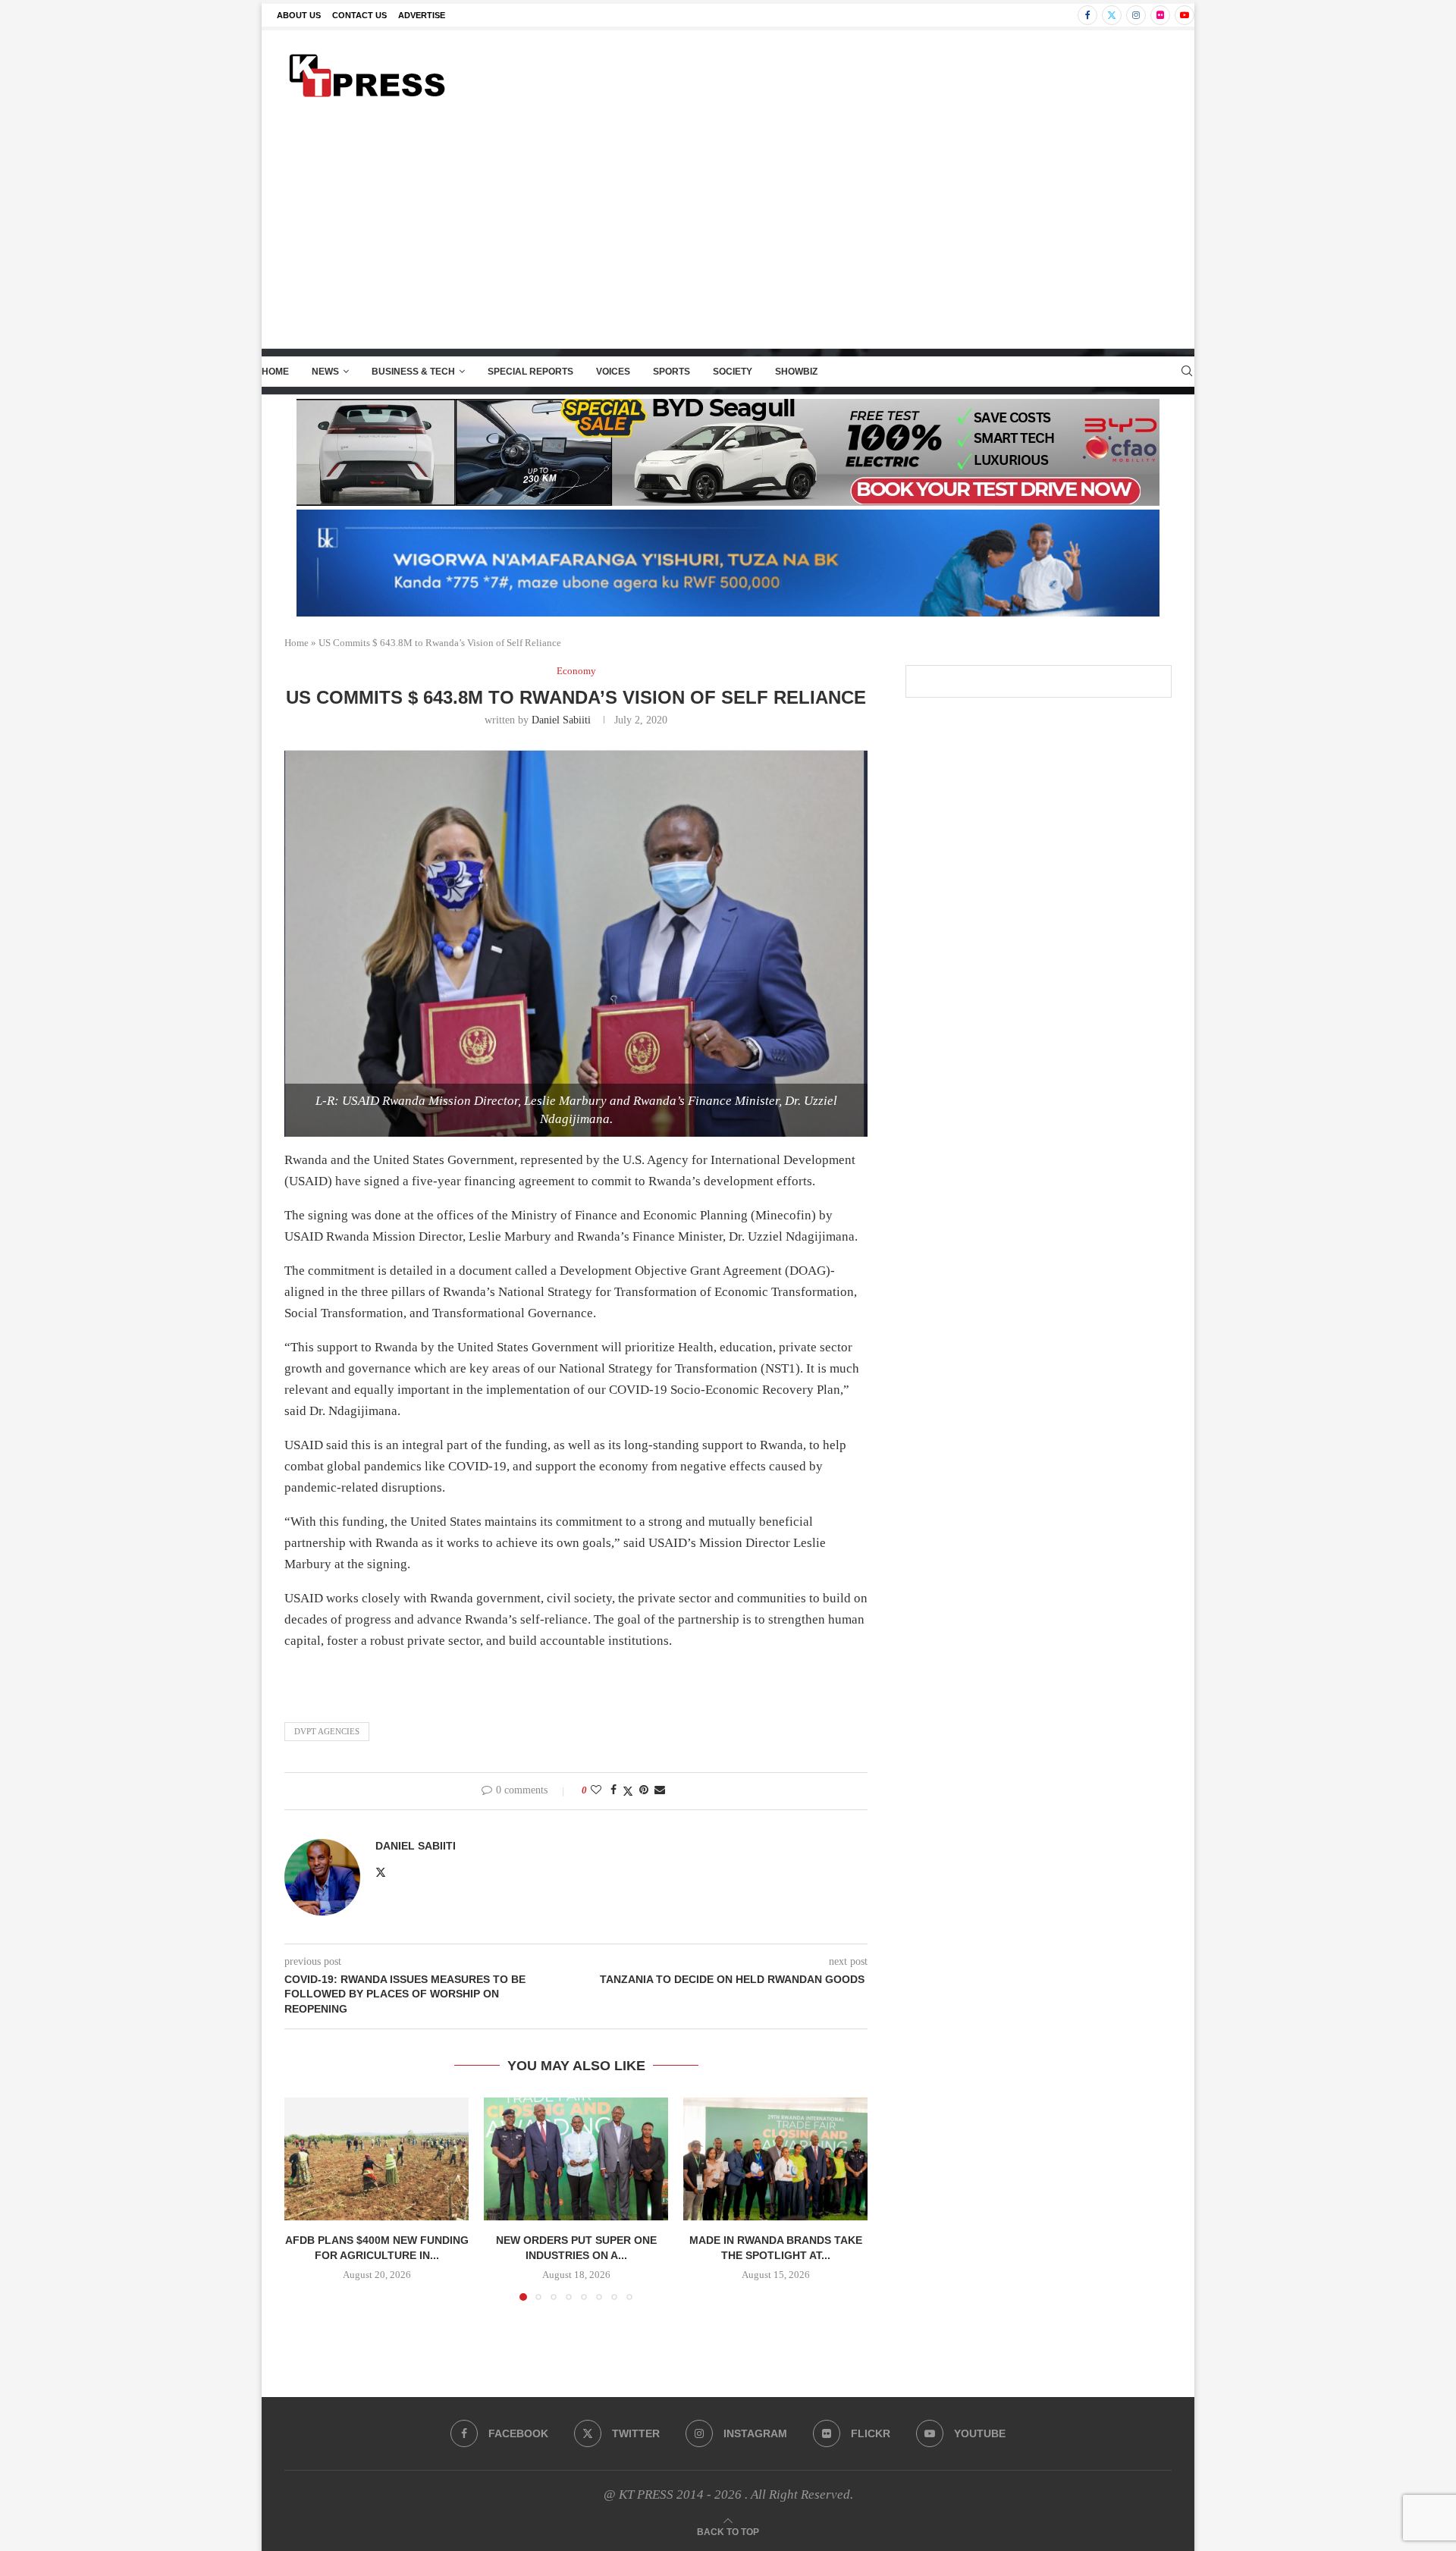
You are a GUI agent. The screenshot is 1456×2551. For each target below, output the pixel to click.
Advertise (422, 15)
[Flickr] (1160, 15)
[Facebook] (1087, 15)
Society (733, 372)
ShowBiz (796, 372)
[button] (305, 2198)
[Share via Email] (660, 1790)
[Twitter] (1112, 15)
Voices (613, 372)
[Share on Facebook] (613, 1790)
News (325, 372)
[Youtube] (1185, 15)
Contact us (359, 15)
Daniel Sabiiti (561, 720)
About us (299, 15)
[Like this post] (596, 1790)
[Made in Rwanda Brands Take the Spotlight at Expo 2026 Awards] (775, 2159)
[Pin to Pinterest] (644, 1790)
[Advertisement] (728, 234)
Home (275, 372)
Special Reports (530, 372)
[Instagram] (1136, 15)
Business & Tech (413, 372)
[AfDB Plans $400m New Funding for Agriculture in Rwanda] (377, 2159)
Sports (672, 372)
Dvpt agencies (327, 1731)
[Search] (1187, 372)
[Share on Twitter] (628, 1791)
